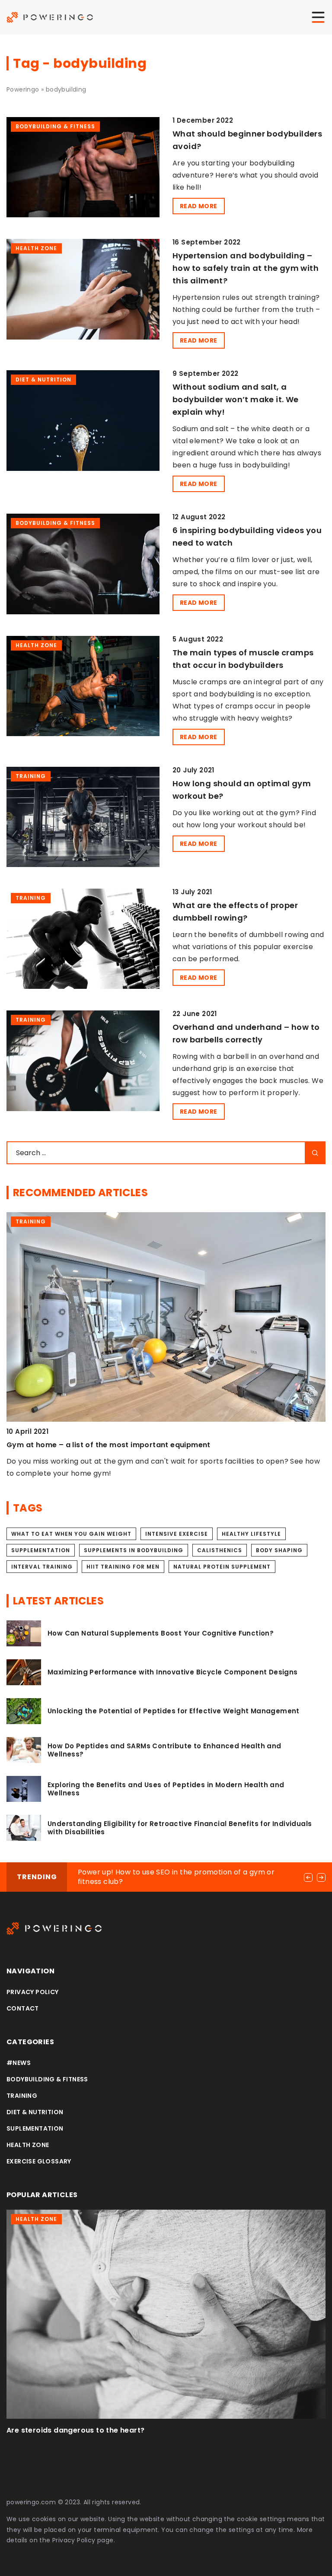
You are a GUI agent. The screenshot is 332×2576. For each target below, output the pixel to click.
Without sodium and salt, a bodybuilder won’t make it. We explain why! (236, 399)
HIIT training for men (123, 1567)
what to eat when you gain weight (71, 1534)
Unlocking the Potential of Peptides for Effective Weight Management (174, 1711)
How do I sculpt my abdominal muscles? (81, 2430)
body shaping (279, 1550)
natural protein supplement (222, 1567)
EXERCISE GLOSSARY (39, 2161)
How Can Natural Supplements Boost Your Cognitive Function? (161, 1633)
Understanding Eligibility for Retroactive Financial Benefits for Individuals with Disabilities (180, 1828)
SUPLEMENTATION (35, 2128)
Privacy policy (33, 1992)
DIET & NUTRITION (35, 2112)
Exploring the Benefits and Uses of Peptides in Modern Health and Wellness (166, 1789)
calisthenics (220, 1550)
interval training (42, 1567)
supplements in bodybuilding (134, 1550)
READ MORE (199, 206)
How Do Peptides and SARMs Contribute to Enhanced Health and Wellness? (164, 1750)
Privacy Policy (74, 2540)
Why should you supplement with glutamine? (89, 1445)
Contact (23, 2008)
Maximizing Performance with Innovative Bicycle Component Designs (173, 1672)
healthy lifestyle (251, 1534)
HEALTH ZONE (28, 2145)
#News (19, 2063)
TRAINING (22, 2096)
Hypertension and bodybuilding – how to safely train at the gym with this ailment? (246, 268)
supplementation (41, 1550)
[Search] (315, 1153)
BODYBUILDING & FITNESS (47, 2079)
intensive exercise (177, 1534)
